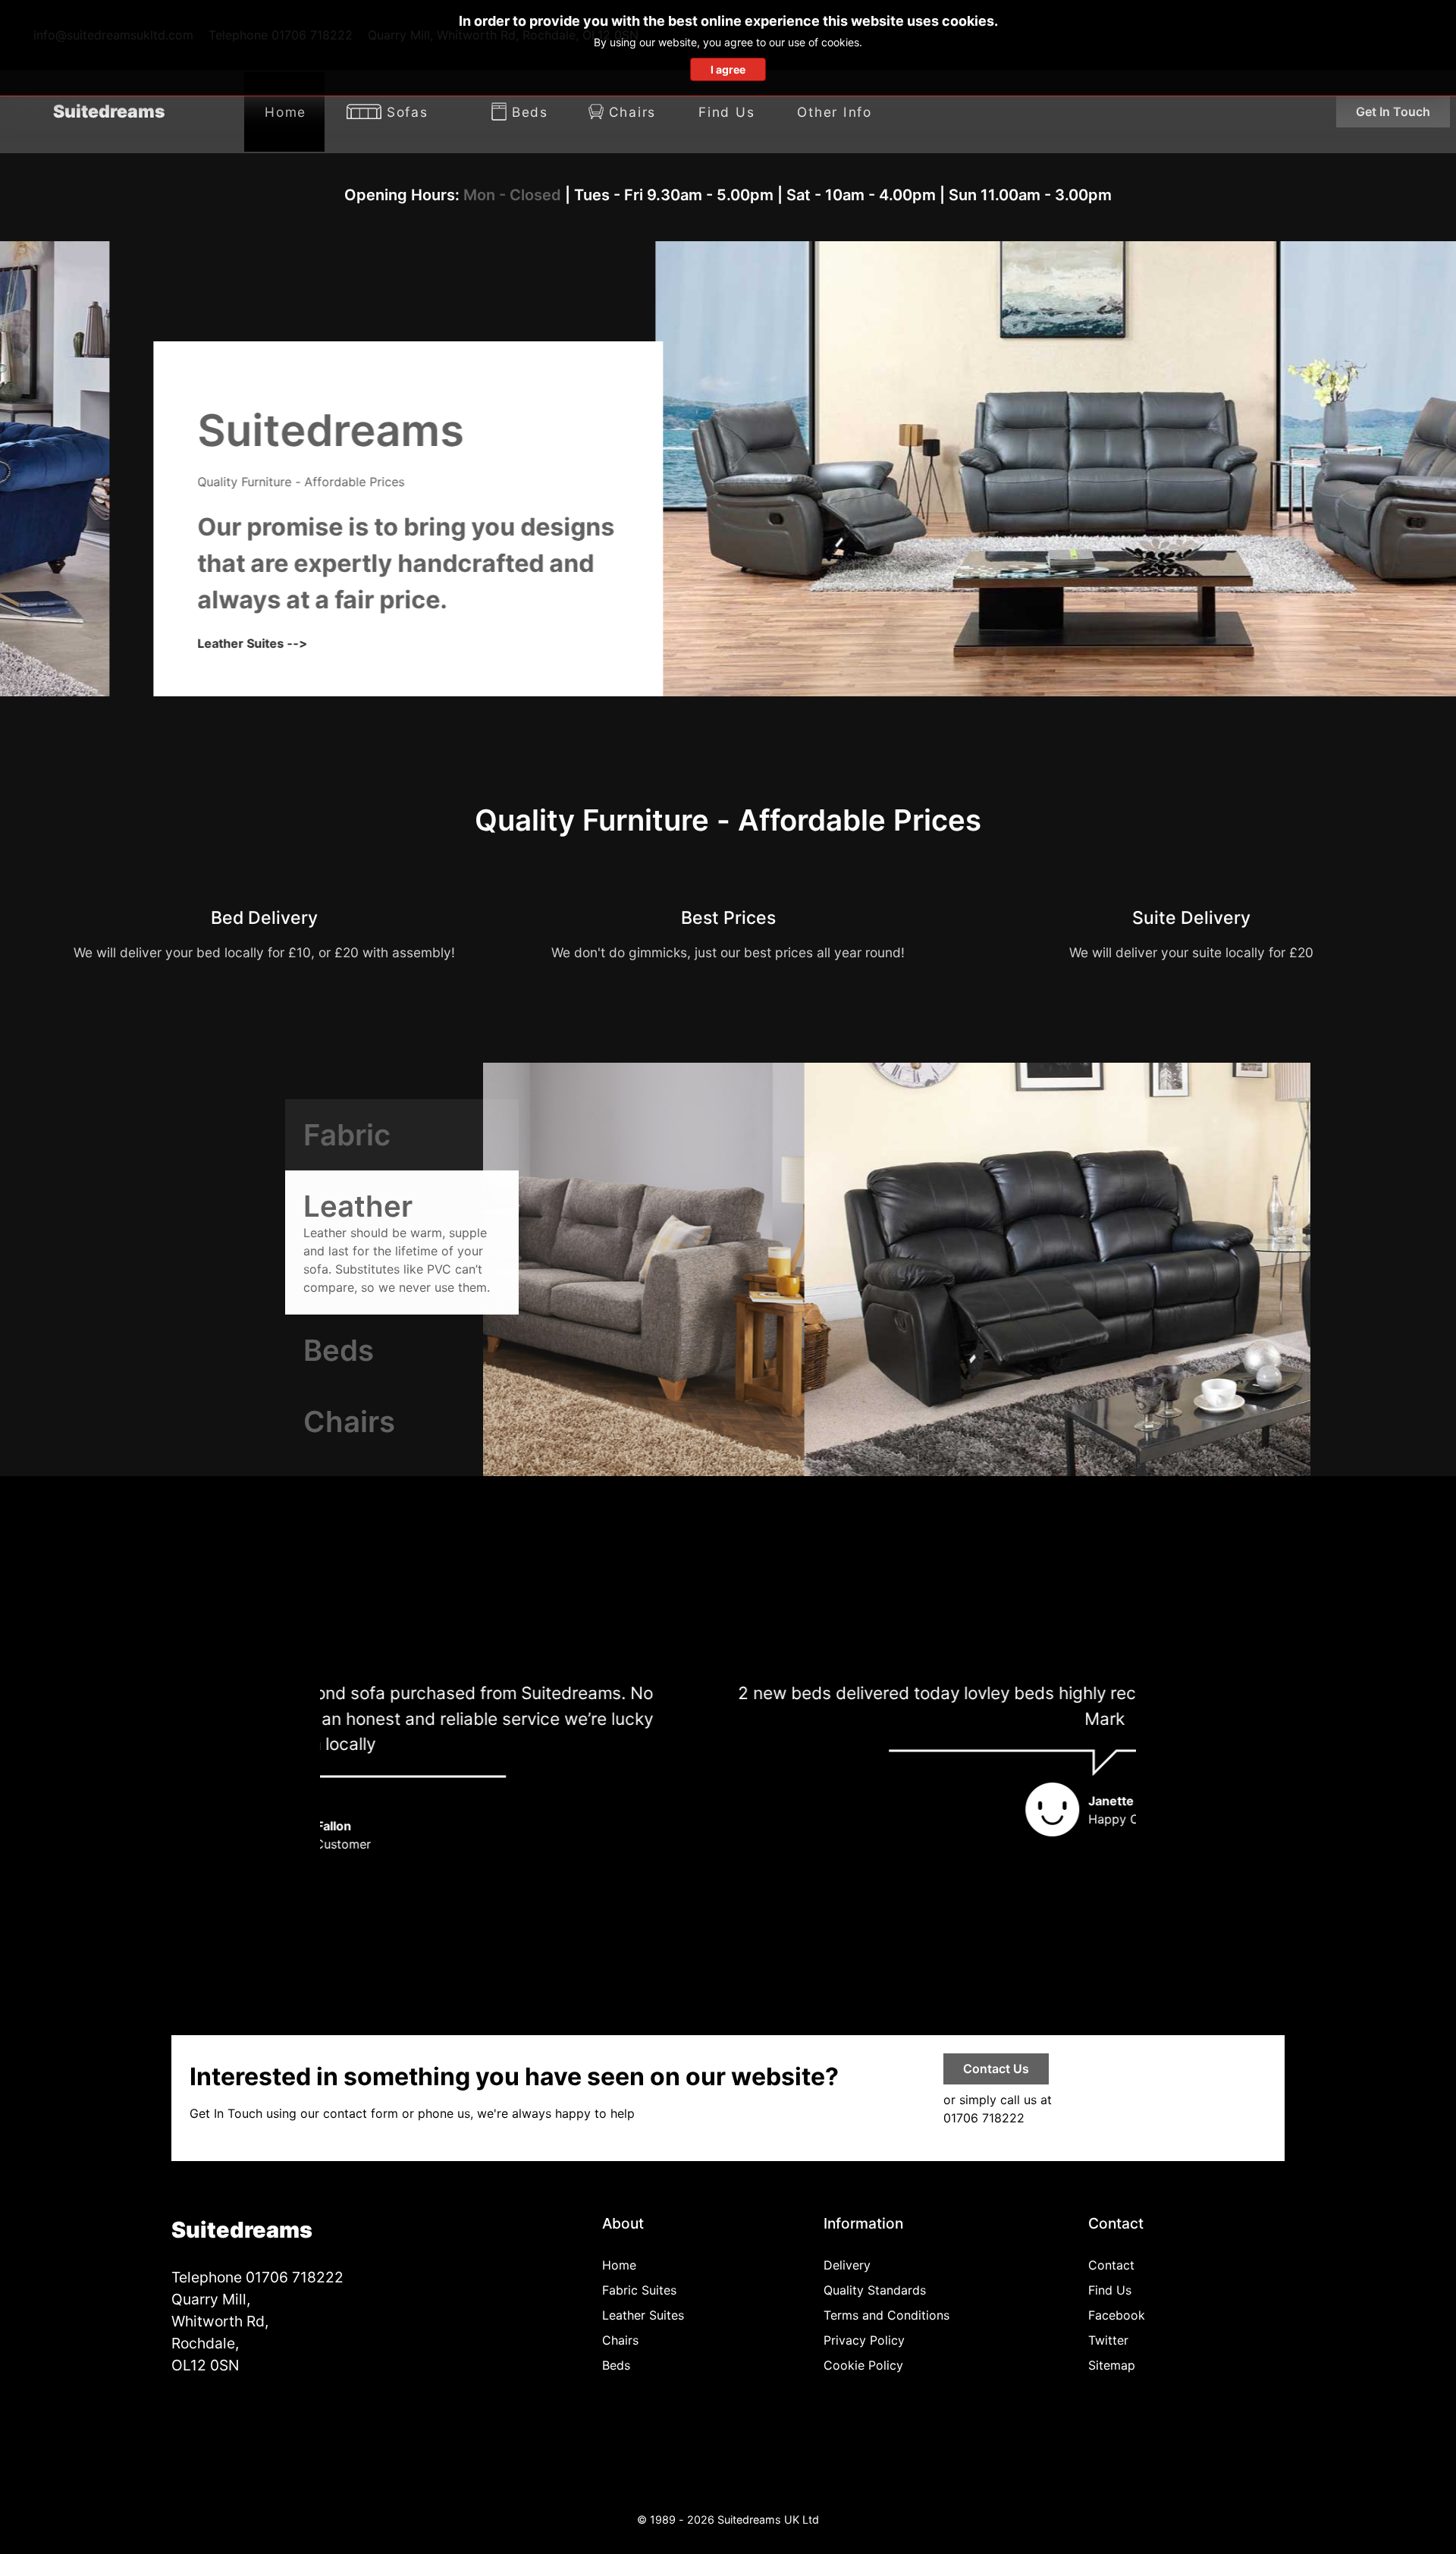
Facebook (1117, 2315)
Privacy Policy (864, 2340)
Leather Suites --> (143, 643)
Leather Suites (643, 2315)
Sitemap (1112, 2365)
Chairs (620, 2340)
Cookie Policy (863, 2365)
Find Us (1110, 2290)
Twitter (1108, 2340)
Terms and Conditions (886, 2315)
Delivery (847, 2265)
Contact (1111, 2265)
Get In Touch (1393, 112)
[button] (1118, 1772)
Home (619, 2265)
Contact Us (996, 2069)
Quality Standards (875, 2290)
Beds (616, 2365)
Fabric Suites (639, 2290)
